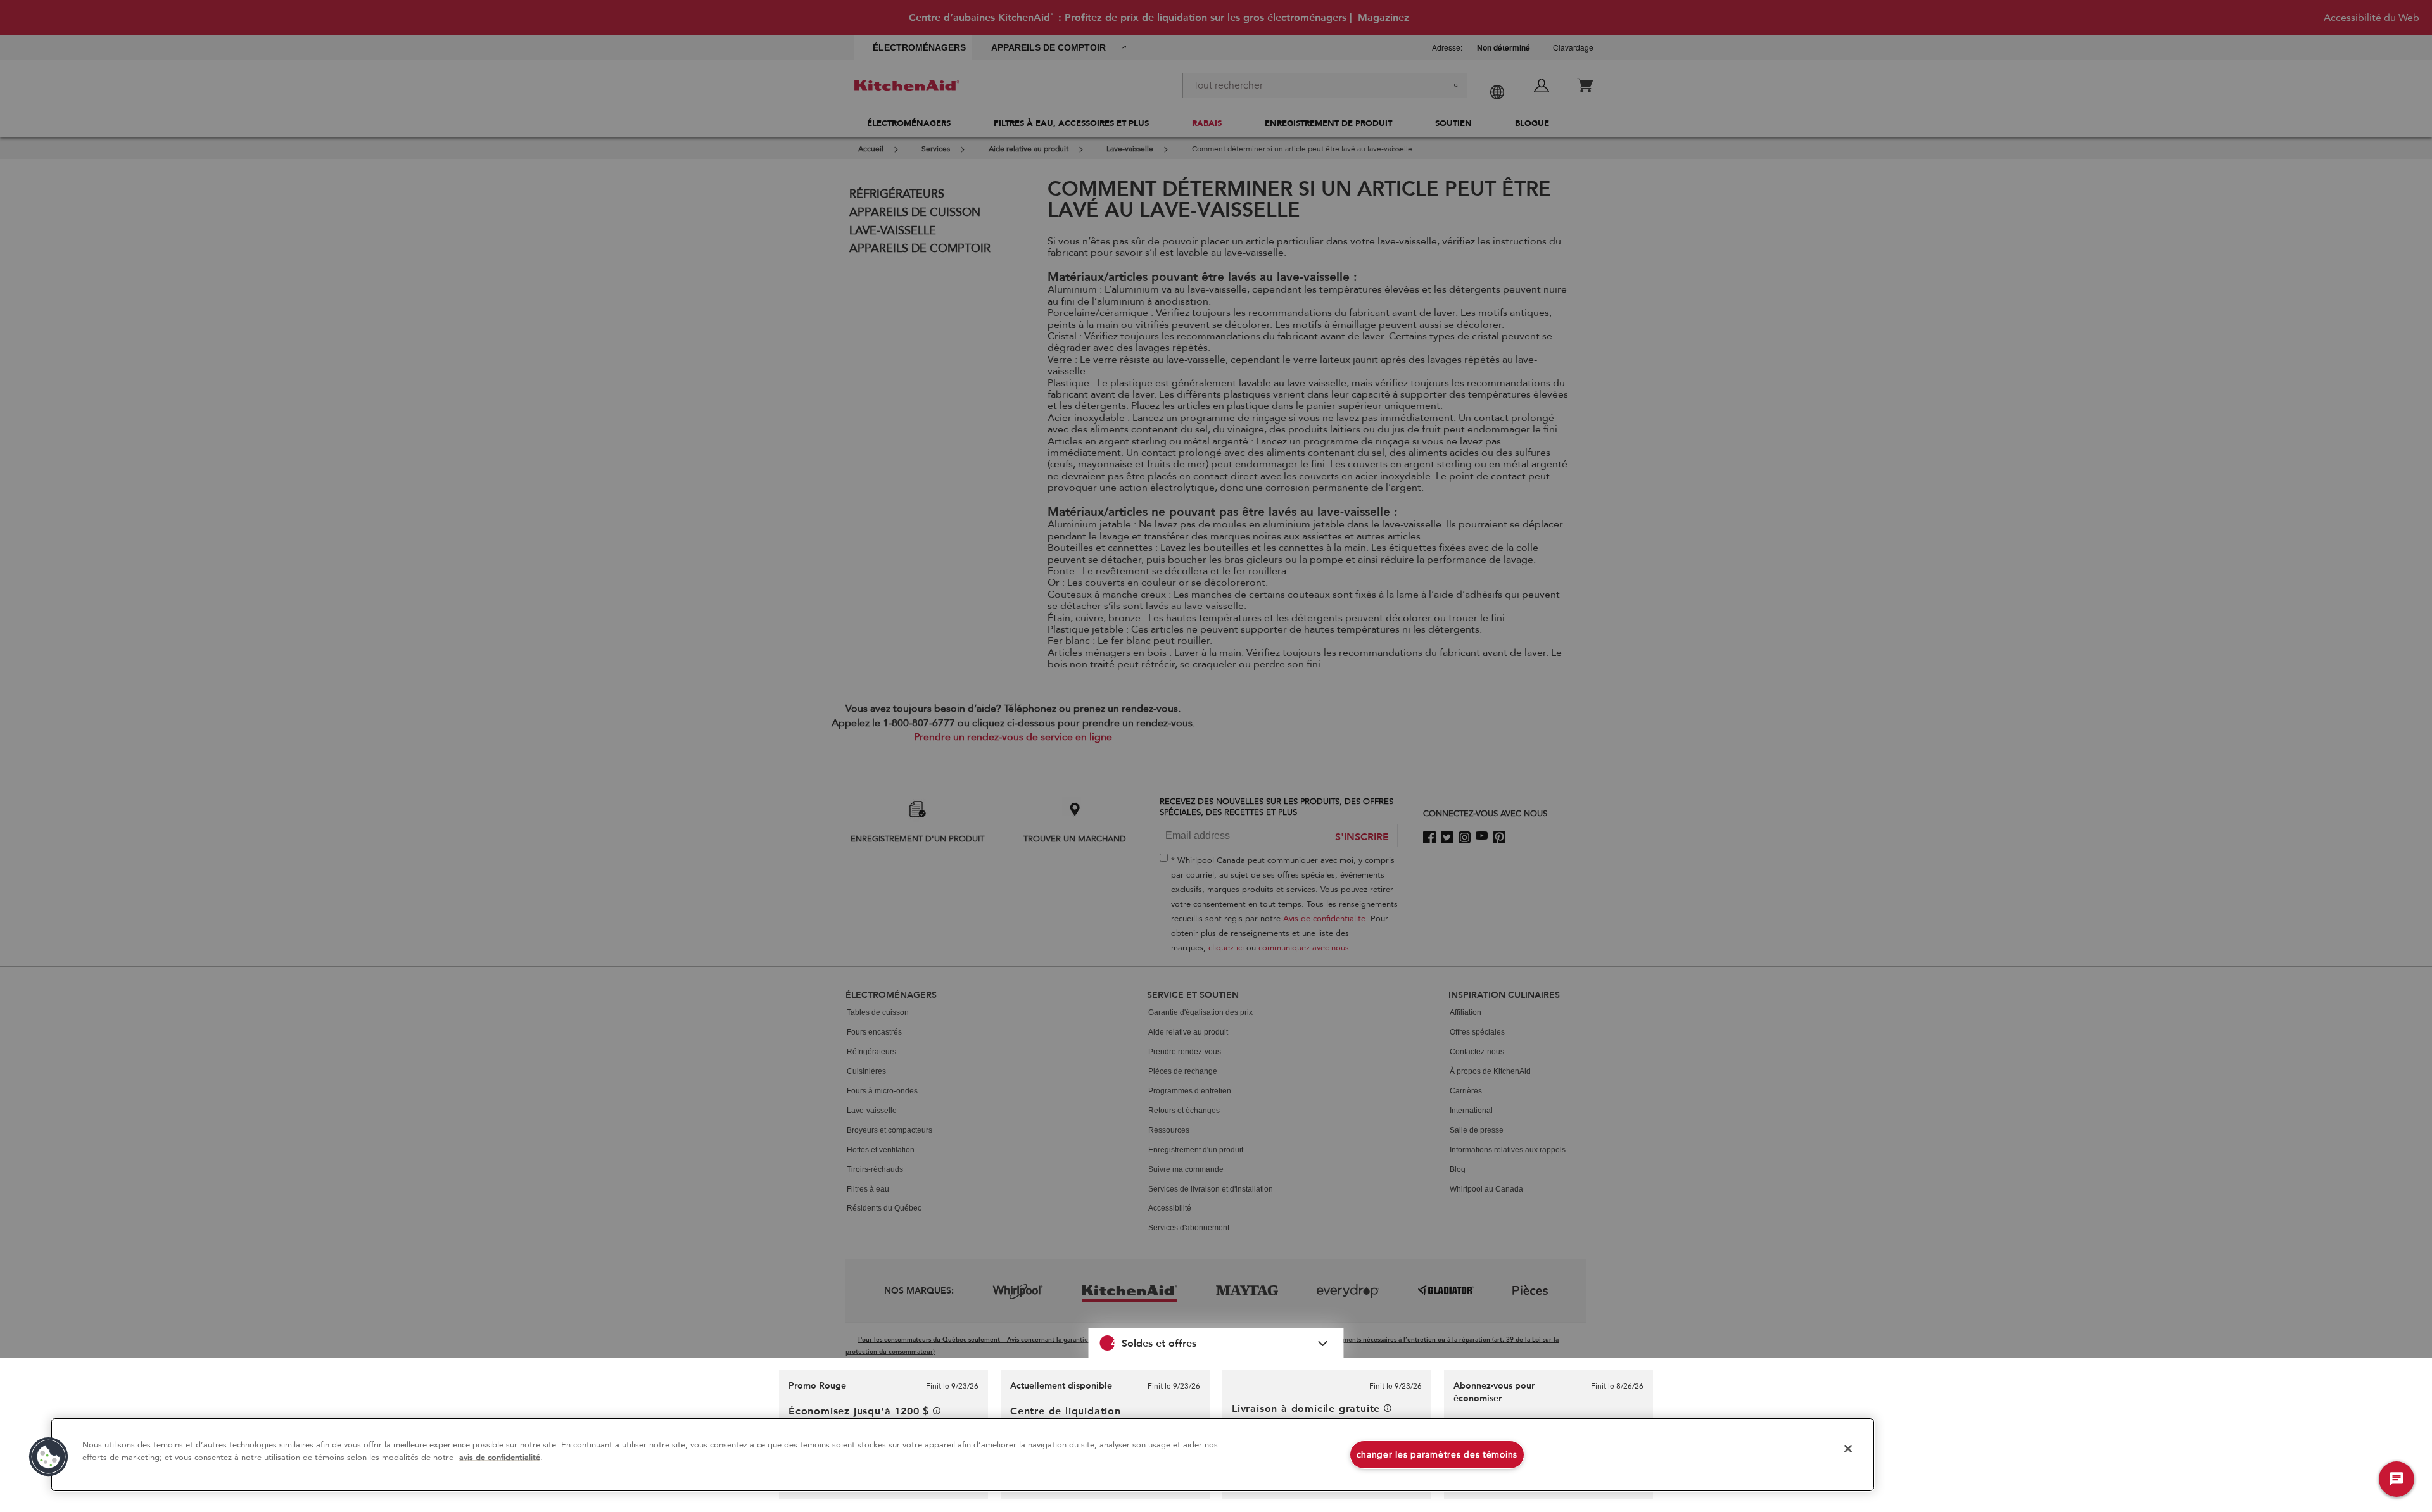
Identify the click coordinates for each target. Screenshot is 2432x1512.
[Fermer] (1848, 1449)
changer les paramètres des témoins (1437, 1455)
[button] (1216, 1343)
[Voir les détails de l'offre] (937, 1411)
